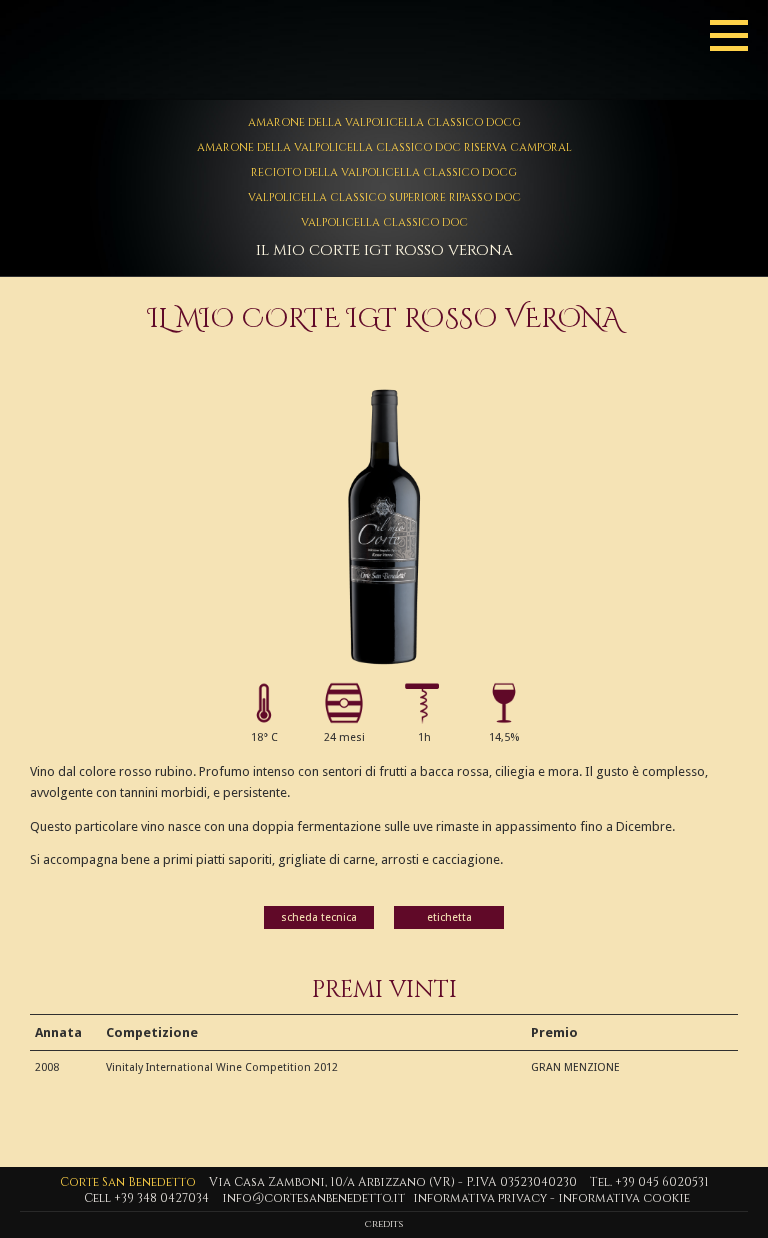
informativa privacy (480, 1198)
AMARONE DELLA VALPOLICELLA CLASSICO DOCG (384, 122)
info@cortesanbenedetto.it (313, 1198)
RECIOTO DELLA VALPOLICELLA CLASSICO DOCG (384, 172)
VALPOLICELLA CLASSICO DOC (384, 222)
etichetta (449, 917)
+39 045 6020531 (662, 1182)
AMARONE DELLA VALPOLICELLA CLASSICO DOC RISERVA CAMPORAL (384, 147)
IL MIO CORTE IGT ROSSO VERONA (384, 250)
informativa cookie (624, 1198)
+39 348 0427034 (161, 1198)
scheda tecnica (319, 917)
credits (384, 1224)
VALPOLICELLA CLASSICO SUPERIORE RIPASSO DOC (384, 197)
